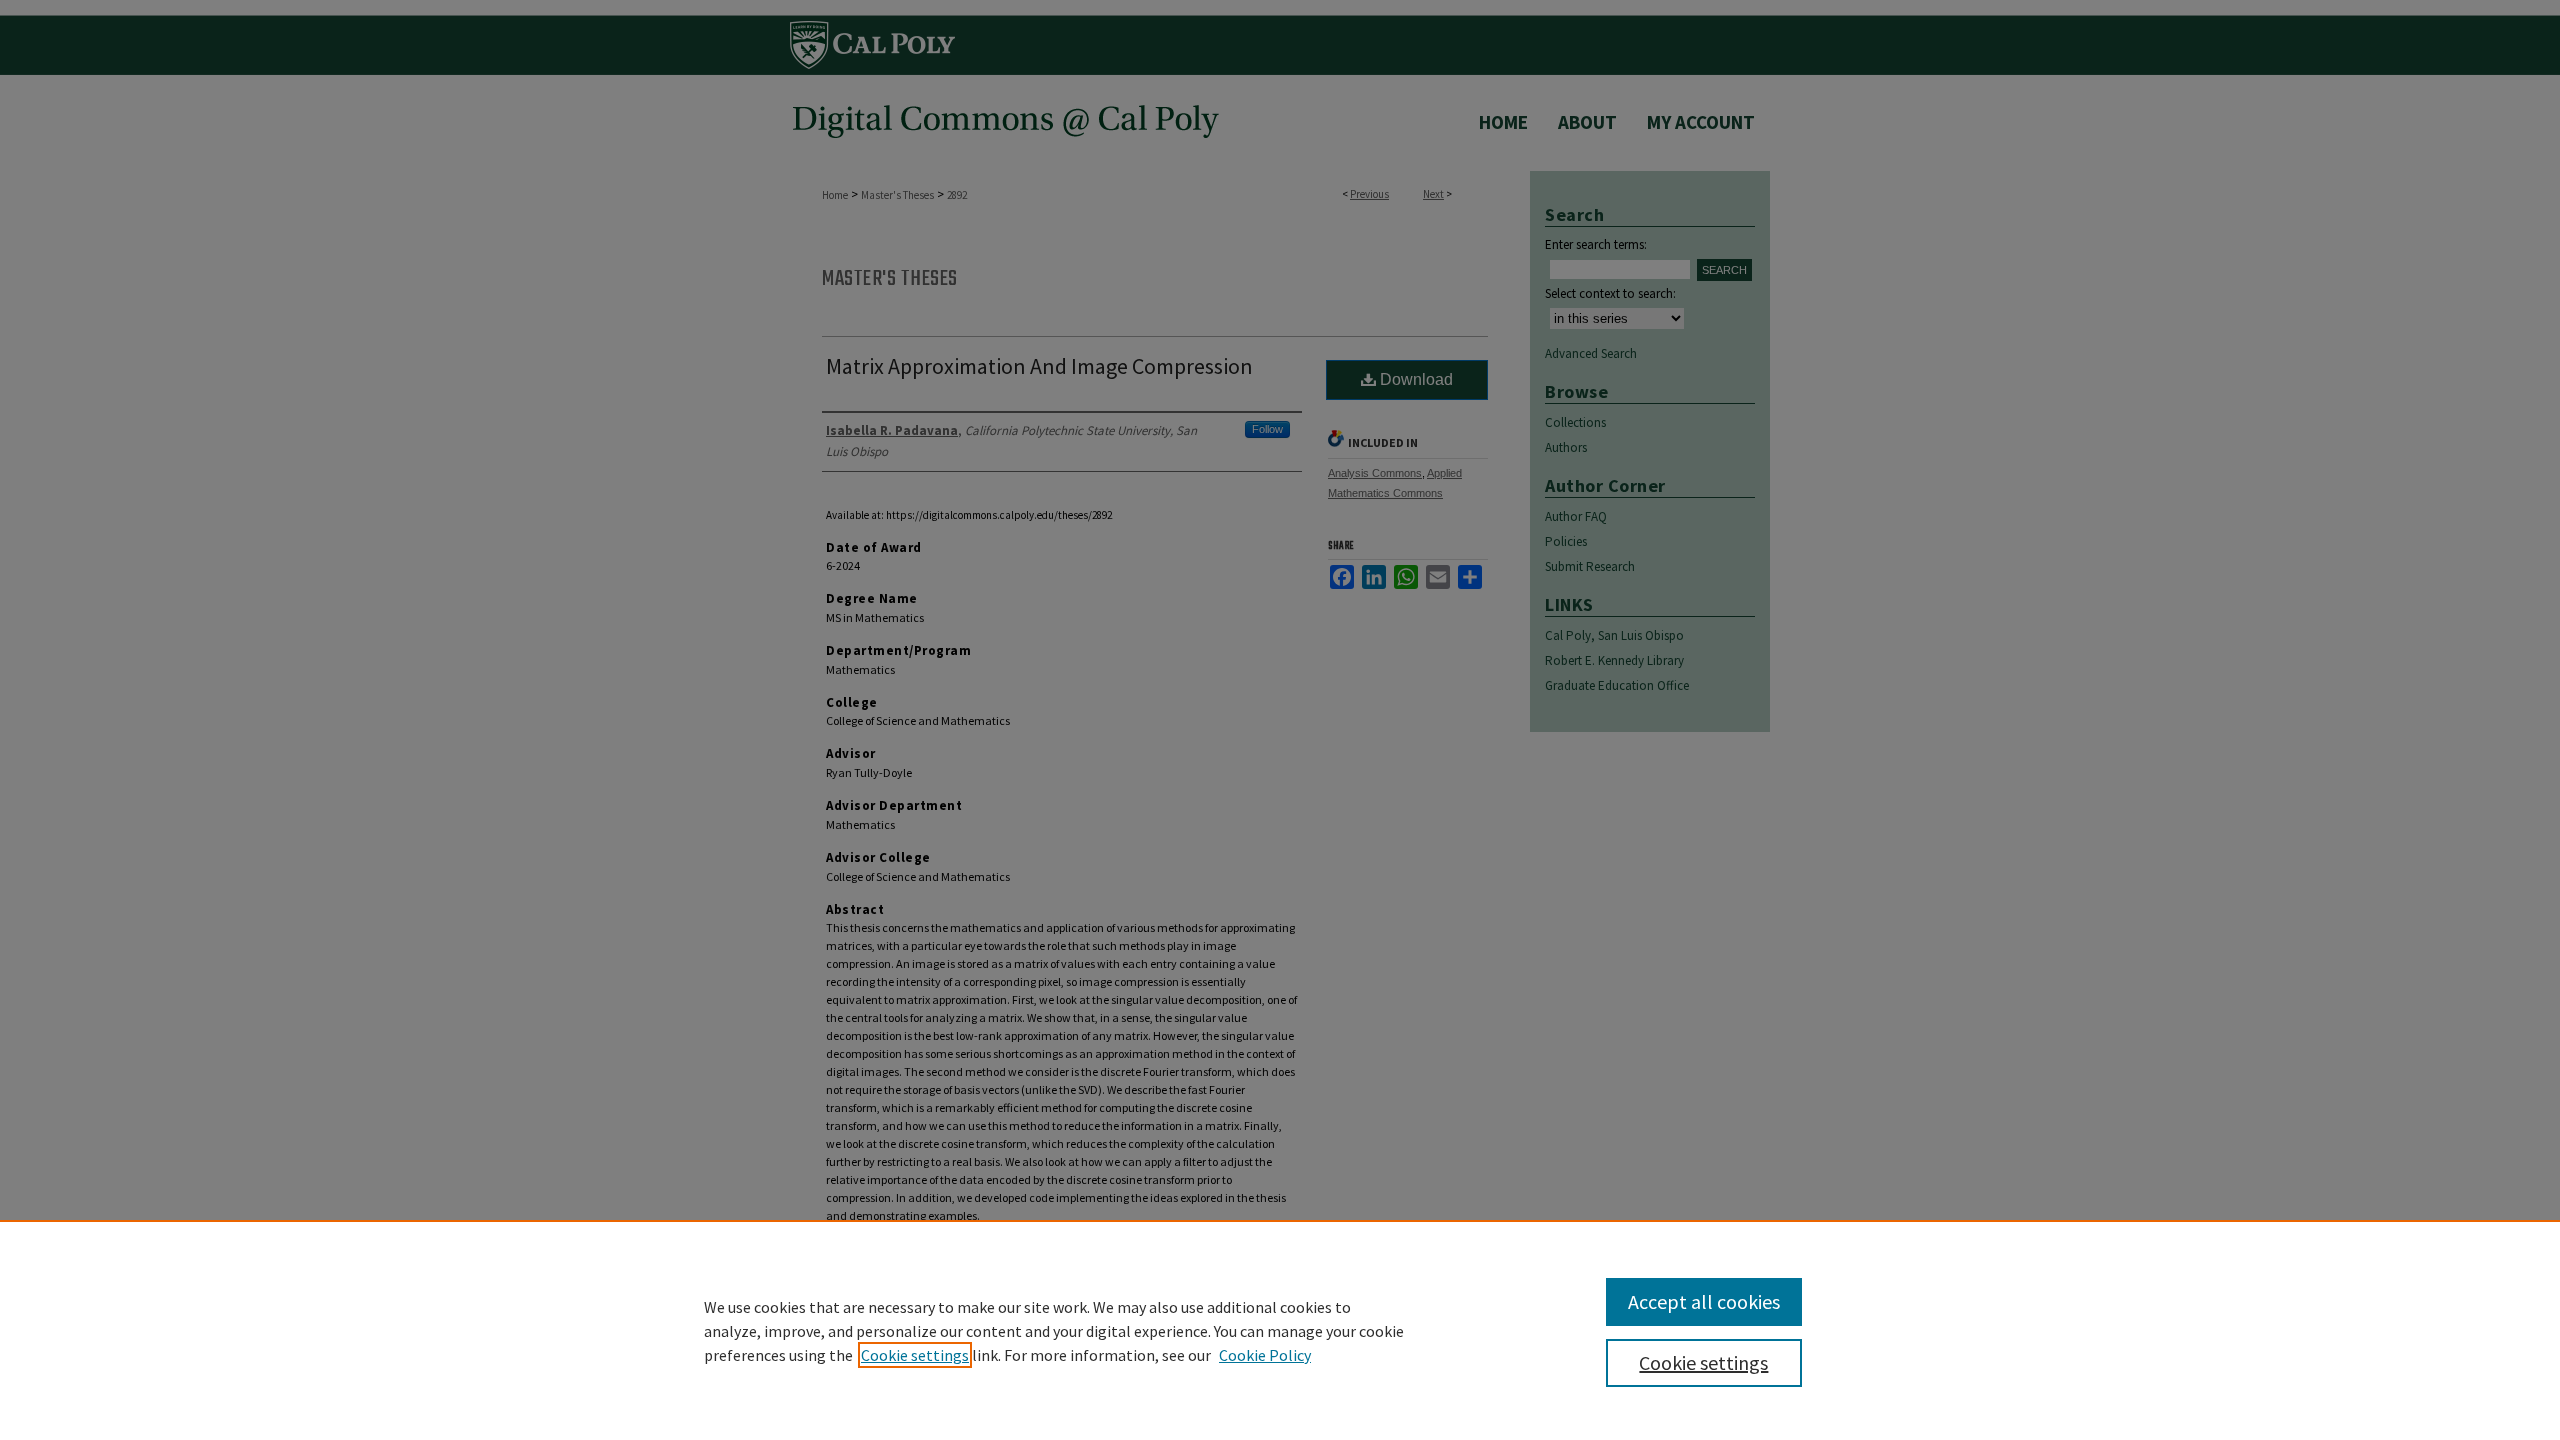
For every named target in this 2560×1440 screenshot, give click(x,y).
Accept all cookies (1704, 1301)
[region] (1280, 1330)
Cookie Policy (1265, 1355)
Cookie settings (915, 1355)
